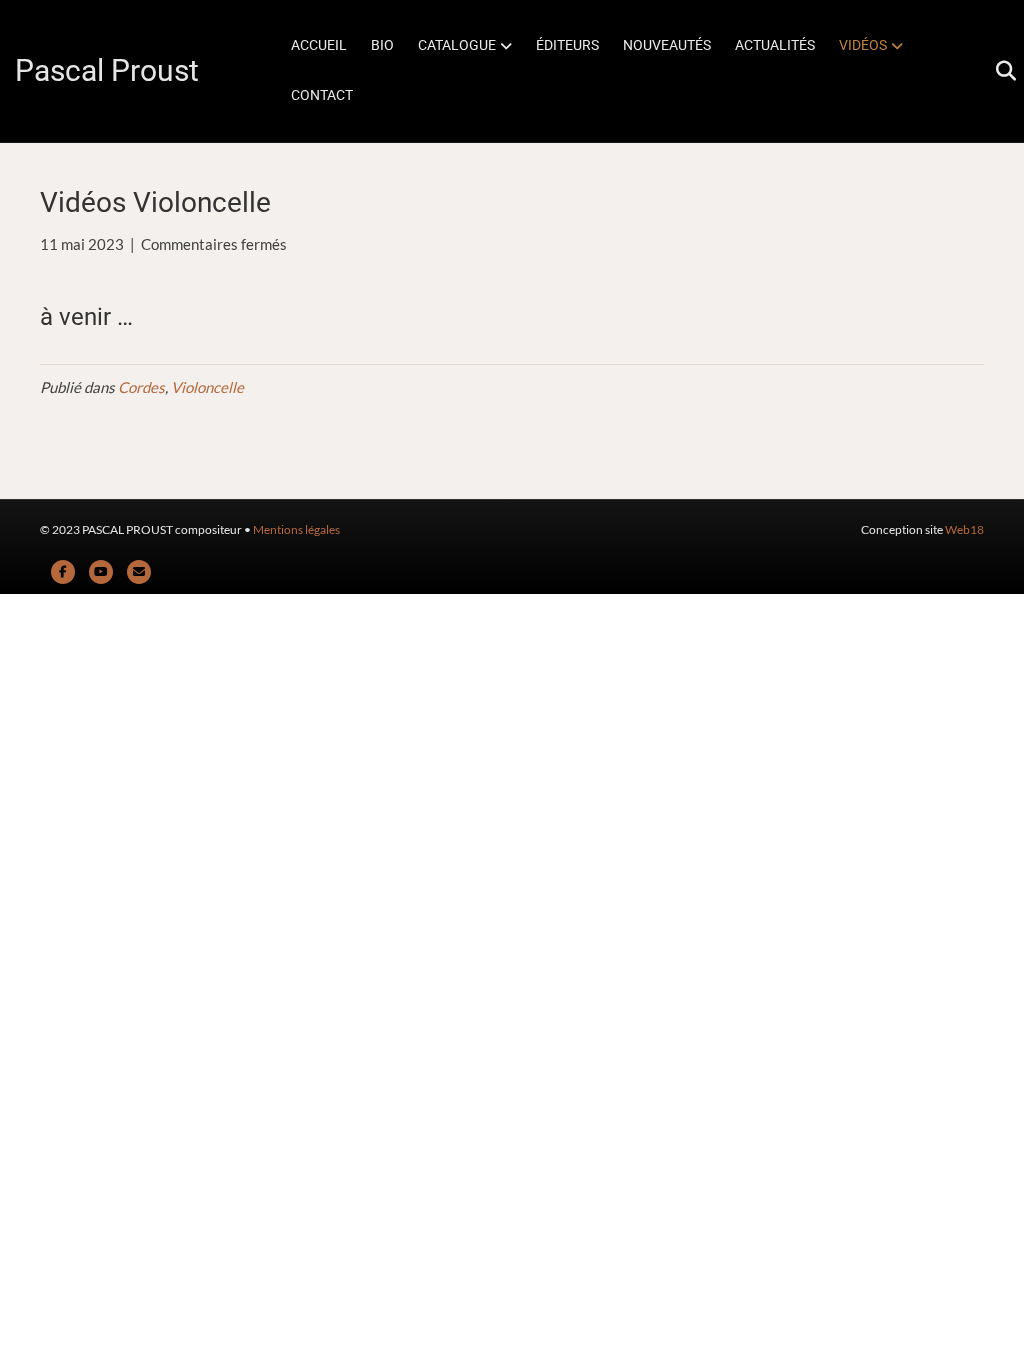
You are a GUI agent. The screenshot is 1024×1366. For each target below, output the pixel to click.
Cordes (141, 387)
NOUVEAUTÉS (667, 45)
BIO (382, 45)
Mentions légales (296, 529)
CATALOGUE (457, 45)
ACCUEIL (319, 45)
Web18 (964, 529)
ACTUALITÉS (775, 45)
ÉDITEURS (567, 45)
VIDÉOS (863, 45)
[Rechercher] (996, 71)
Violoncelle (207, 387)
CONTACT (322, 95)
